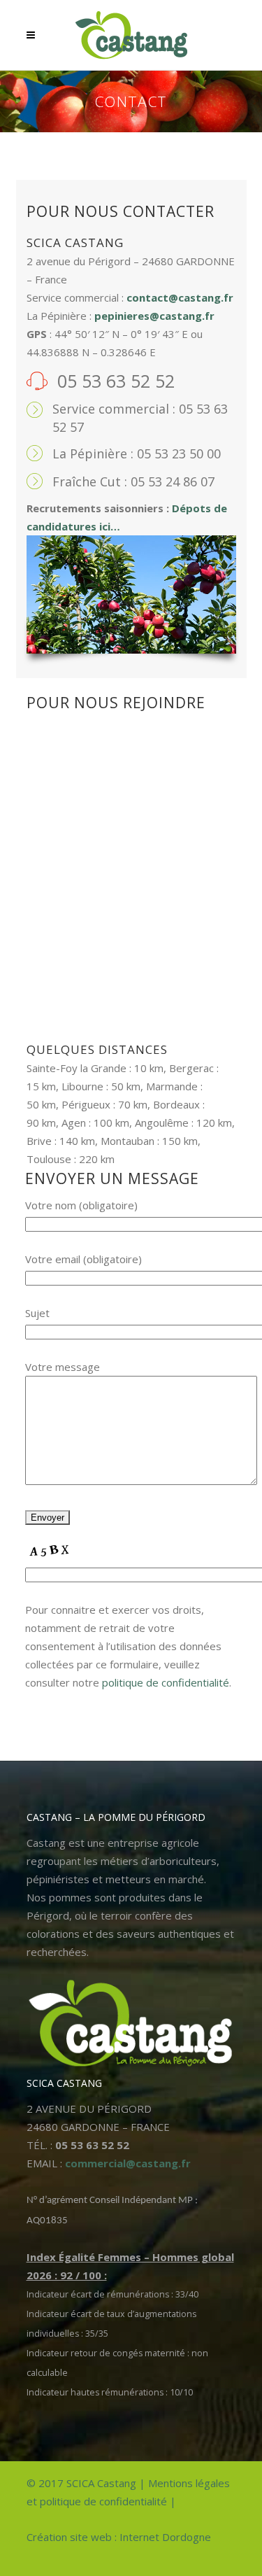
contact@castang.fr (180, 297)
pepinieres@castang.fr (154, 316)
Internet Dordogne (165, 2537)
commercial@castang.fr (128, 2163)
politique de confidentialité (166, 1682)
